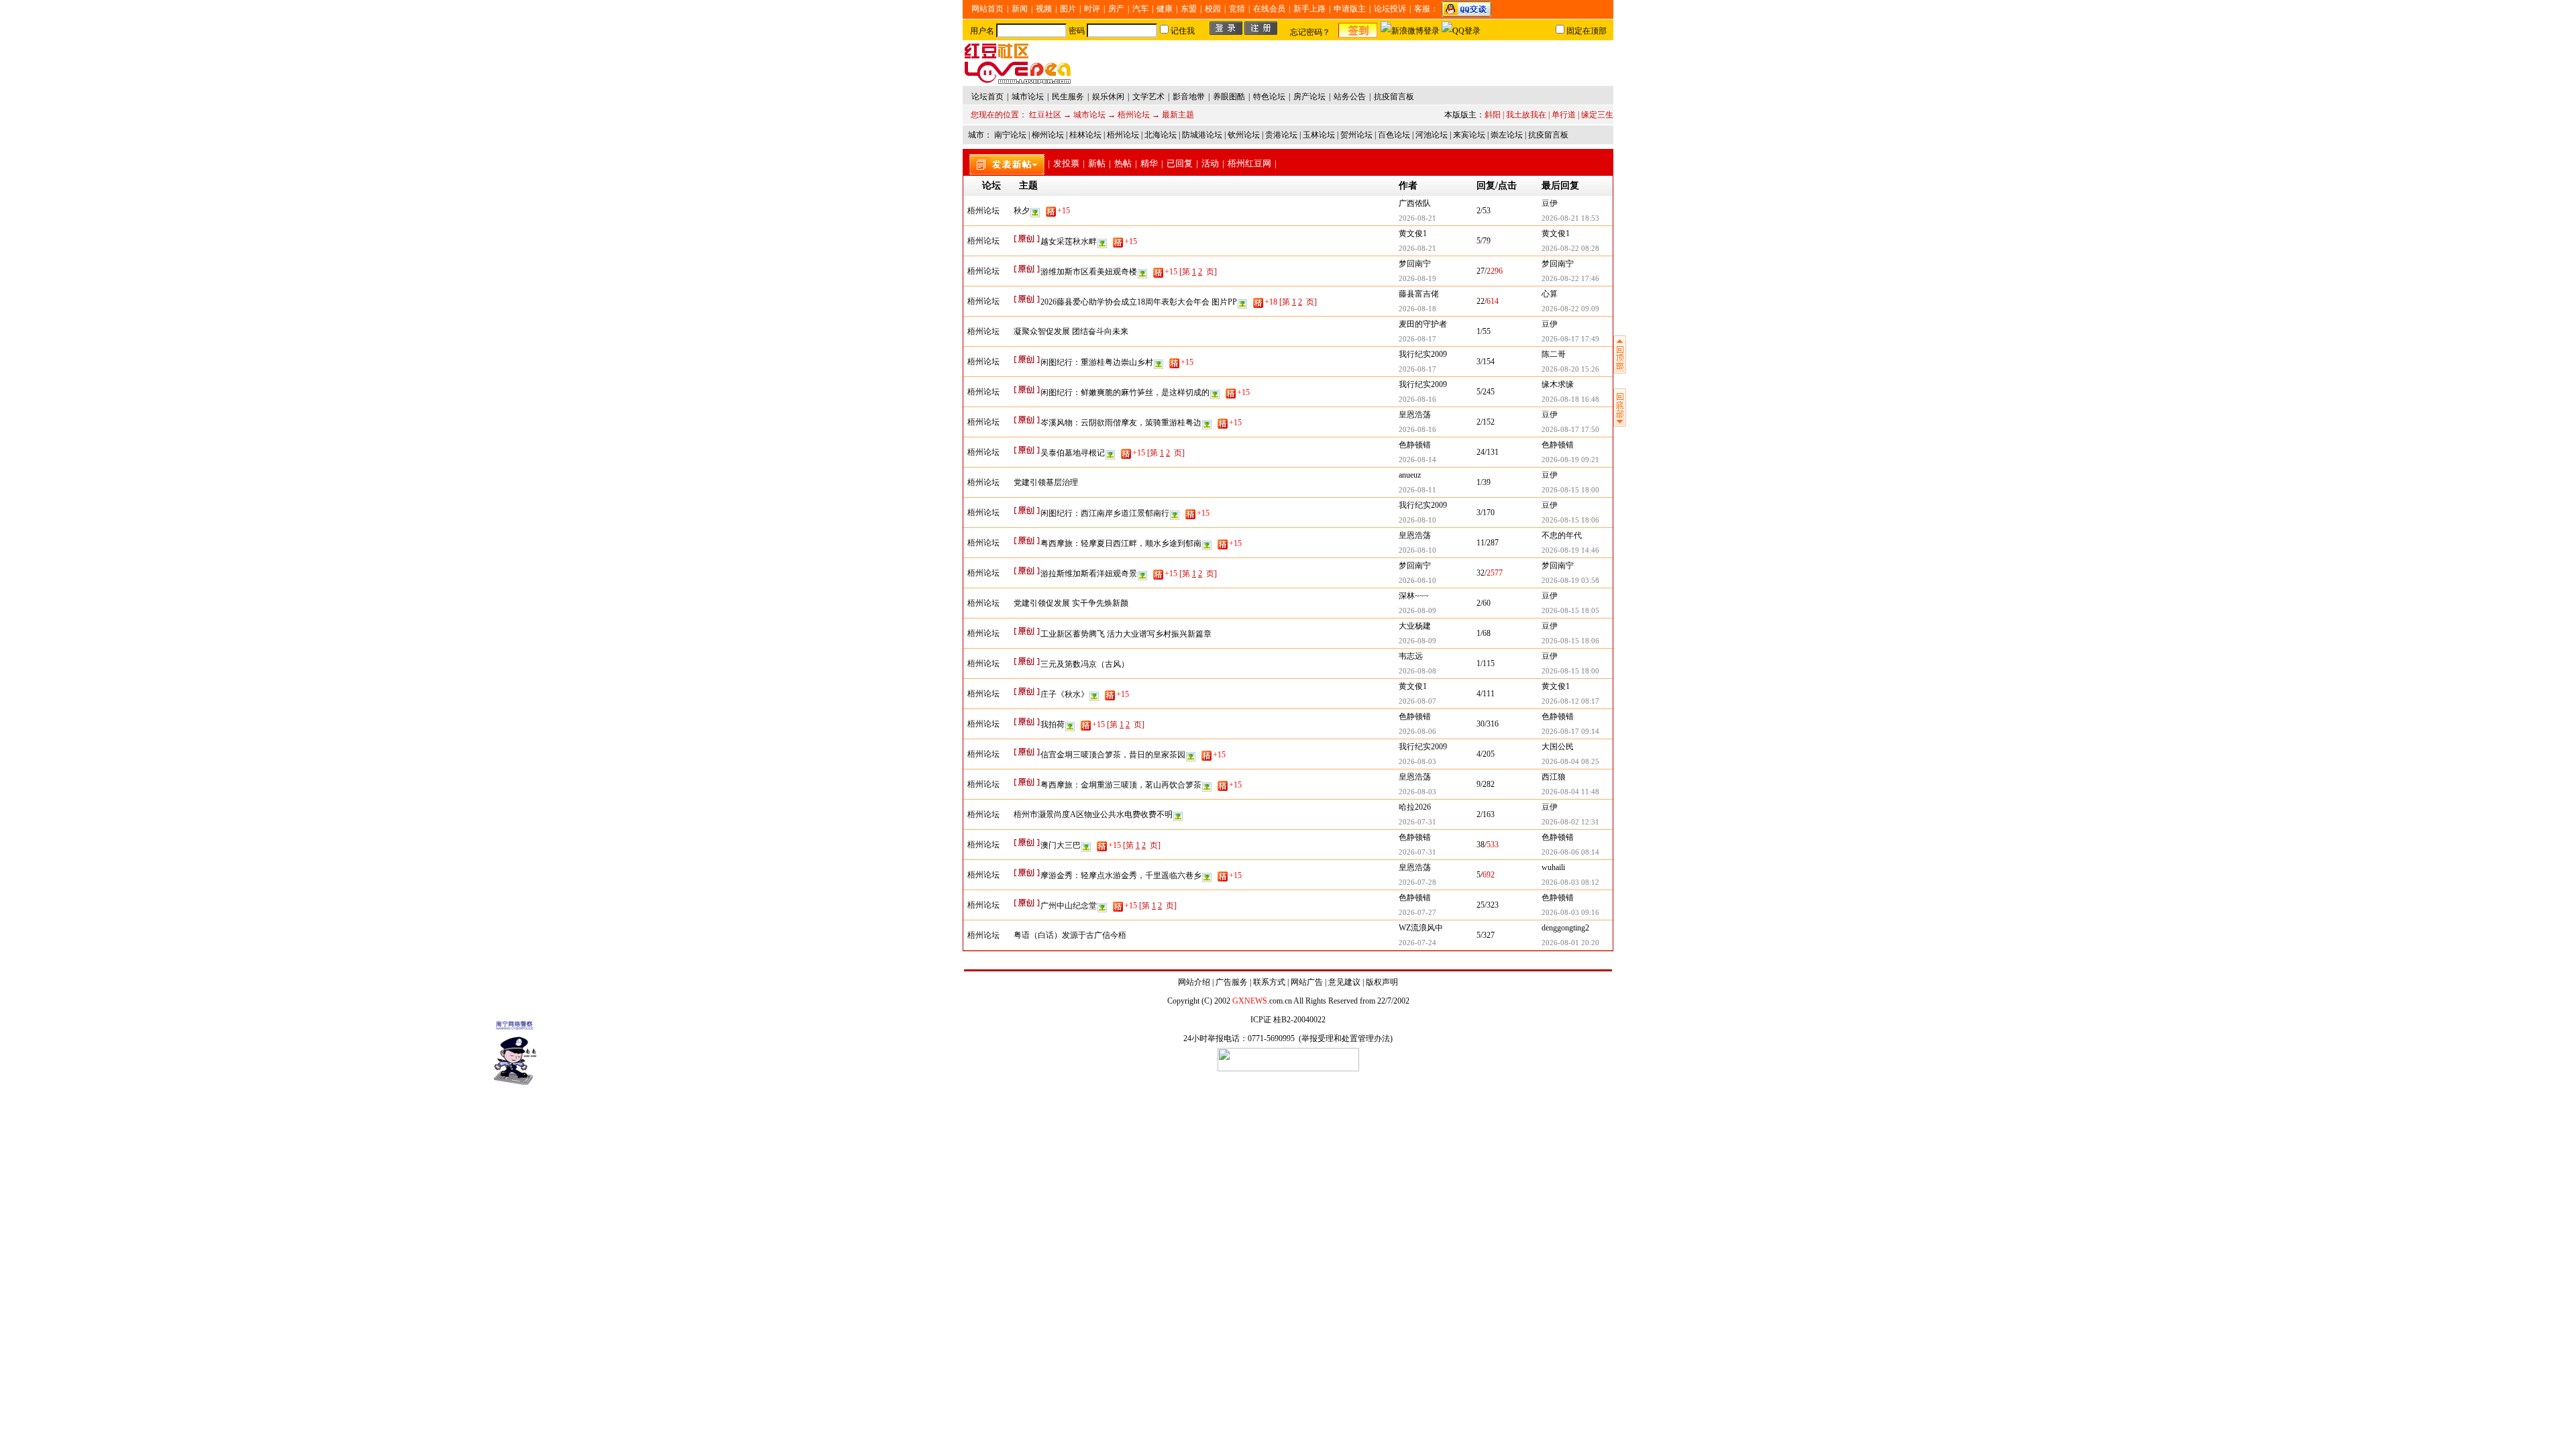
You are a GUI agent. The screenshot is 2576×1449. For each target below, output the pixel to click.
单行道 (1564, 115)
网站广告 (1307, 982)
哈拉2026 (1415, 807)
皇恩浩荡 (1415, 415)
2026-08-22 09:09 (1570, 309)
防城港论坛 (1202, 135)
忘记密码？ (1310, 32)
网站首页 (987, 9)
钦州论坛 (1244, 135)
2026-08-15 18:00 (1570, 490)
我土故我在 (1526, 115)
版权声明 (1382, 982)
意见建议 (1344, 982)
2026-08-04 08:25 (1570, 761)
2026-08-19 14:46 (1570, 550)
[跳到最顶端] (1620, 371)
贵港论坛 (1281, 135)
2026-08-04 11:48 (1570, 792)
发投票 (1066, 163)
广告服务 (1232, 982)
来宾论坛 (1469, 135)
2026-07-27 (1417, 912)
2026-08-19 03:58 (1570, 580)
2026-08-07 (1417, 701)
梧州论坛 (1134, 115)
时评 (1092, 9)
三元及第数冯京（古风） (1085, 664)
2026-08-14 (1417, 460)
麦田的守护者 (1423, 324)
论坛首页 (987, 97)
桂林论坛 (1085, 135)
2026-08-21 (1417, 218)
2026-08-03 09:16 (1570, 912)
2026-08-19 (1417, 278)
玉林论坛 (1319, 135)
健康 (1165, 9)
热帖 (1123, 163)
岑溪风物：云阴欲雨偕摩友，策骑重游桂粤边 (1141, 423)
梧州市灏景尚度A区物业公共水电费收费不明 (1093, 814)
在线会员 (1269, 9)
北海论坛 (1161, 135)
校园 (1213, 9)
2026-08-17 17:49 (1570, 339)
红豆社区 (1045, 115)
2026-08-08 (1417, 671)
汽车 (1140, 9)
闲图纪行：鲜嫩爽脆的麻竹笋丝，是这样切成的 (1145, 392)
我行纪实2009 (1423, 354)
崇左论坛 (1507, 135)
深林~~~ (1414, 596)
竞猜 (1237, 9)
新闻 (1020, 9)
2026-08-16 (1417, 399)
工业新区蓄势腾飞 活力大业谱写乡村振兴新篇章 (1126, 634)
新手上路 (1309, 9)
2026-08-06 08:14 (1570, 852)
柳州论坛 (1048, 135)
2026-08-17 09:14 (1570, 731)
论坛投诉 (1390, 9)
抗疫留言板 (1548, 135)
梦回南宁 (1415, 264)
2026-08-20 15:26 (1570, 369)
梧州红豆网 (1249, 163)
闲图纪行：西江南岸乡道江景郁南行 (1125, 513)
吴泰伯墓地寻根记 (1093, 453)
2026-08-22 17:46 (1570, 278)
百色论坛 (1394, 135)
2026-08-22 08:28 (1570, 248)
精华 (1149, 163)
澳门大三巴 (1081, 845)
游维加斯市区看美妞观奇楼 (1109, 272)
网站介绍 (1194, 982)
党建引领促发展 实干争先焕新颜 (1071, 603)
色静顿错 (1415, 445)
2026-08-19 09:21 (1570, 460)
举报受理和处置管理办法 (1346, 1038)
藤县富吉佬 (1419, 294)
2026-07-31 (1417, 822)
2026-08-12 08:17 (1570, 701)
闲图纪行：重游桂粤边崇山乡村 (1117, 362)
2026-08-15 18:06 (1570, 520)
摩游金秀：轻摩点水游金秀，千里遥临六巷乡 (1141, 875)
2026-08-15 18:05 (1570, 610)
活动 (1210, 163)
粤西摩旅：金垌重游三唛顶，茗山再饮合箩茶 (1141, 785)
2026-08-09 (1417, 610)
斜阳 (1493, 115)
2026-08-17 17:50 (1570, 429)
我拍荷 (1073, 724)
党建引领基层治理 (1046, 482)
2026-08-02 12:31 (1570, 822)
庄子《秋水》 (1085, 694)
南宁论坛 (1010, 135)
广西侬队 (1415, 203)
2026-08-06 (1417, 731)
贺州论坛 (1356, 135)
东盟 (1189, 9)
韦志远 (1411, 656)
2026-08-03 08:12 (1570, 882)
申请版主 (1350, 9)
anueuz (1410, 475)
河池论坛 (1432, 135)
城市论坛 (1089, 115)
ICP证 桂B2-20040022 (1288, 1020)
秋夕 (1042, 211)
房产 (1116, 9)
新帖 (1097, 163)
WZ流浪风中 (1421, 928)
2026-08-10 (1417, 520)
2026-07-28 (1417, 882)
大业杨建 (1415, 626)
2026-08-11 (1417, 490)
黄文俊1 (1413, 233)
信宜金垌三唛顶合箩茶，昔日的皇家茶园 (1133, 755)
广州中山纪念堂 (1089, 906)
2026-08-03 (1417, 761)
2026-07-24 (1417, 943)
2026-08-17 (1417, 339)
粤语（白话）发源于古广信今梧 (1070, 935)
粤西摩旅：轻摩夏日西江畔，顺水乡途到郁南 (1141, 543)
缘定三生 (1597, 115)
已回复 (1180, 163)
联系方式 (1269, 982)
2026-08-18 (1417, 309)
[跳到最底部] (1620, 424)
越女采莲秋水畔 (1089, 241)
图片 (1068, 9)
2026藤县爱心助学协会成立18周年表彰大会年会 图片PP (1159, 302)
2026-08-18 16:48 (1570, 399)
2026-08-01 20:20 (1570, 943)
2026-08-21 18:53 (1570, 218)
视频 (1044, 9)
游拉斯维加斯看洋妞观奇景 (1109, 574)
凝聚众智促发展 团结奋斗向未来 (1071, 331)
